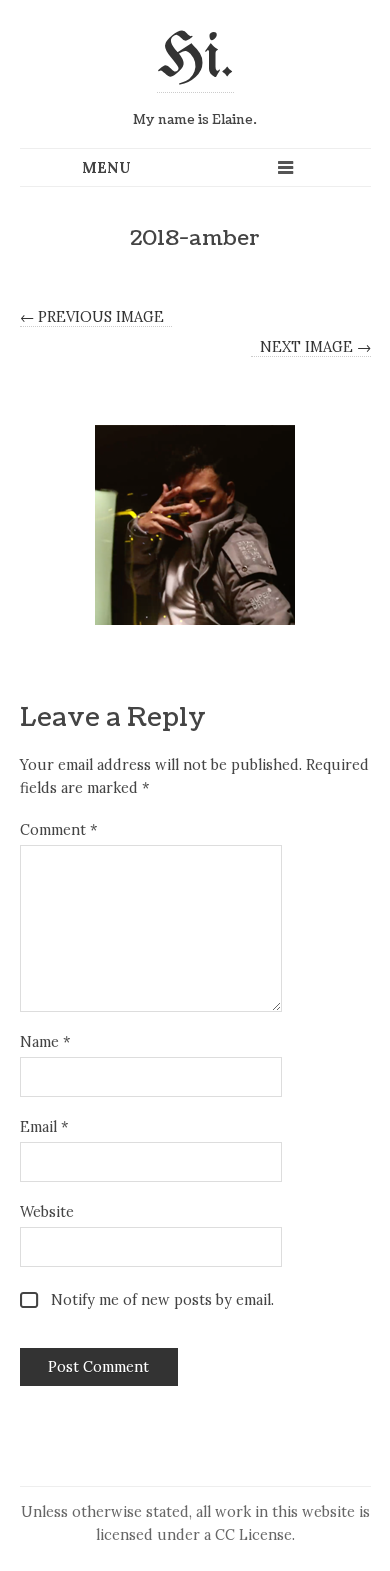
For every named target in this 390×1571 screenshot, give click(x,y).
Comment (58, 830)
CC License (253, 1535)
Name (45, 1042)
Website (47, 1212)
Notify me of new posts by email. (162, 1300)
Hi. (195, 59)
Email (44, 1127)
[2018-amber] (195, 525)
